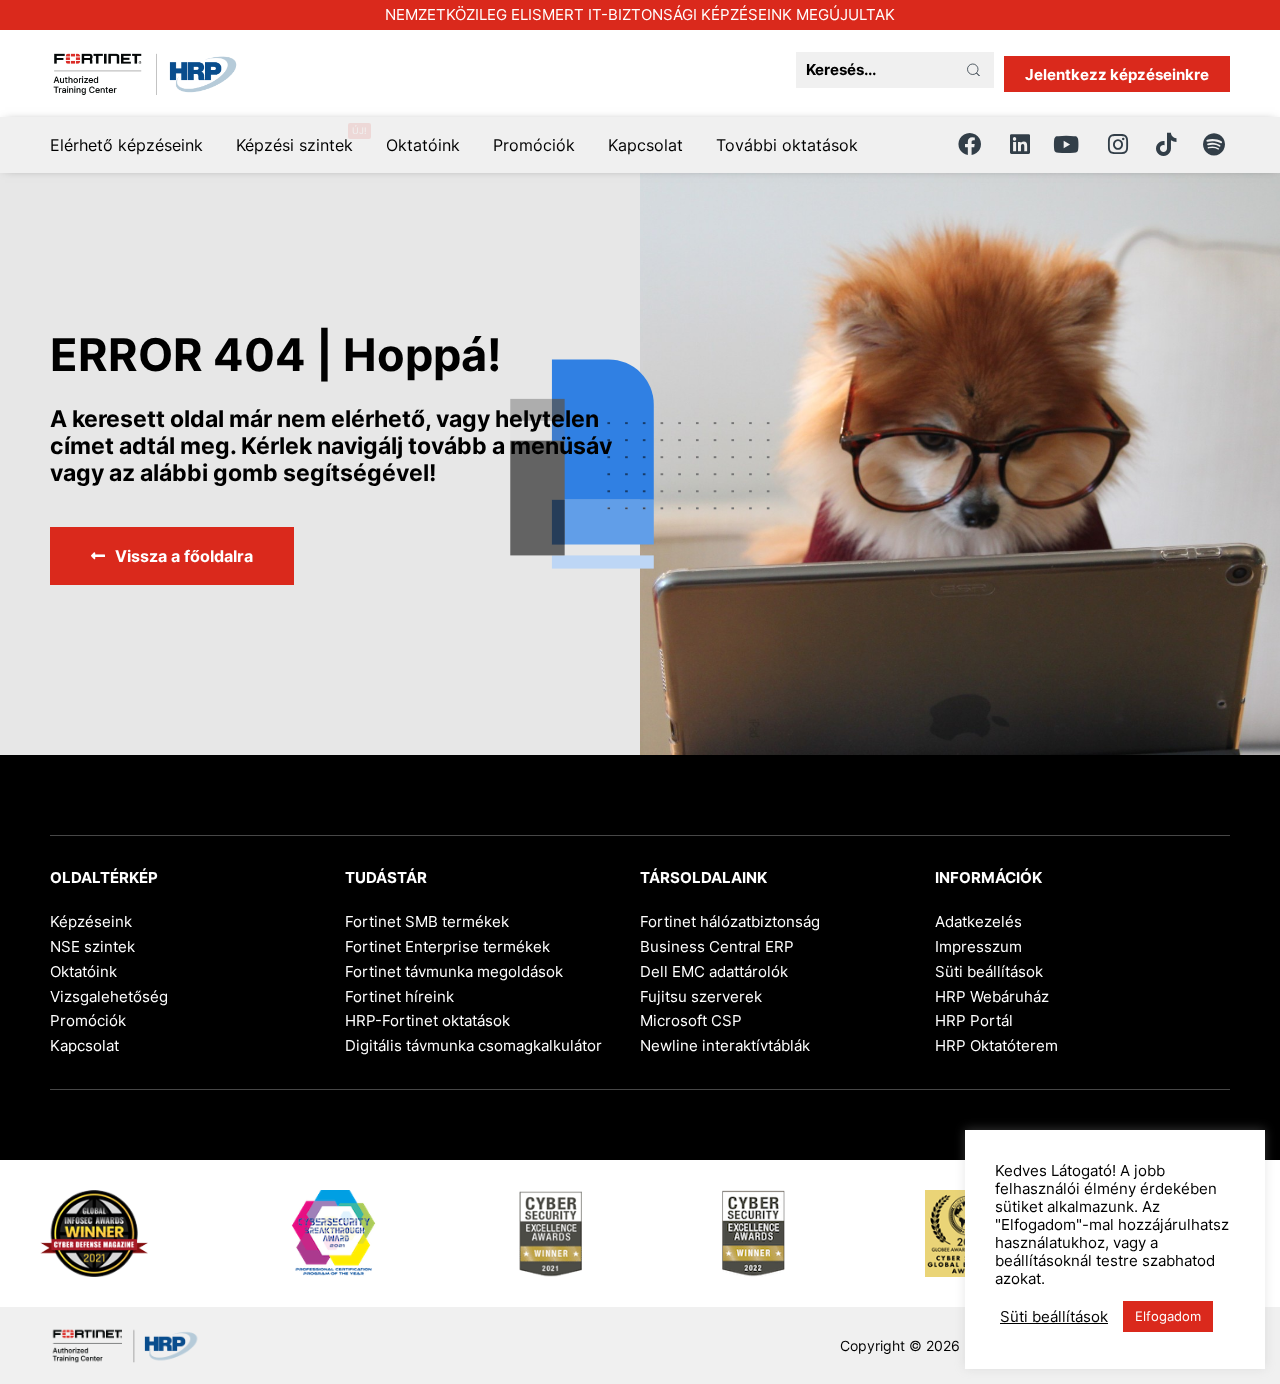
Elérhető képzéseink (126, 145)
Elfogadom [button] (1168, 1316)
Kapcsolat (645, 145)
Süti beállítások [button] (989, 971)
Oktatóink (423, 145)
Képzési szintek (294, 145)
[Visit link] (640, 15)
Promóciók (534, 145)
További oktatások (787, 145)
